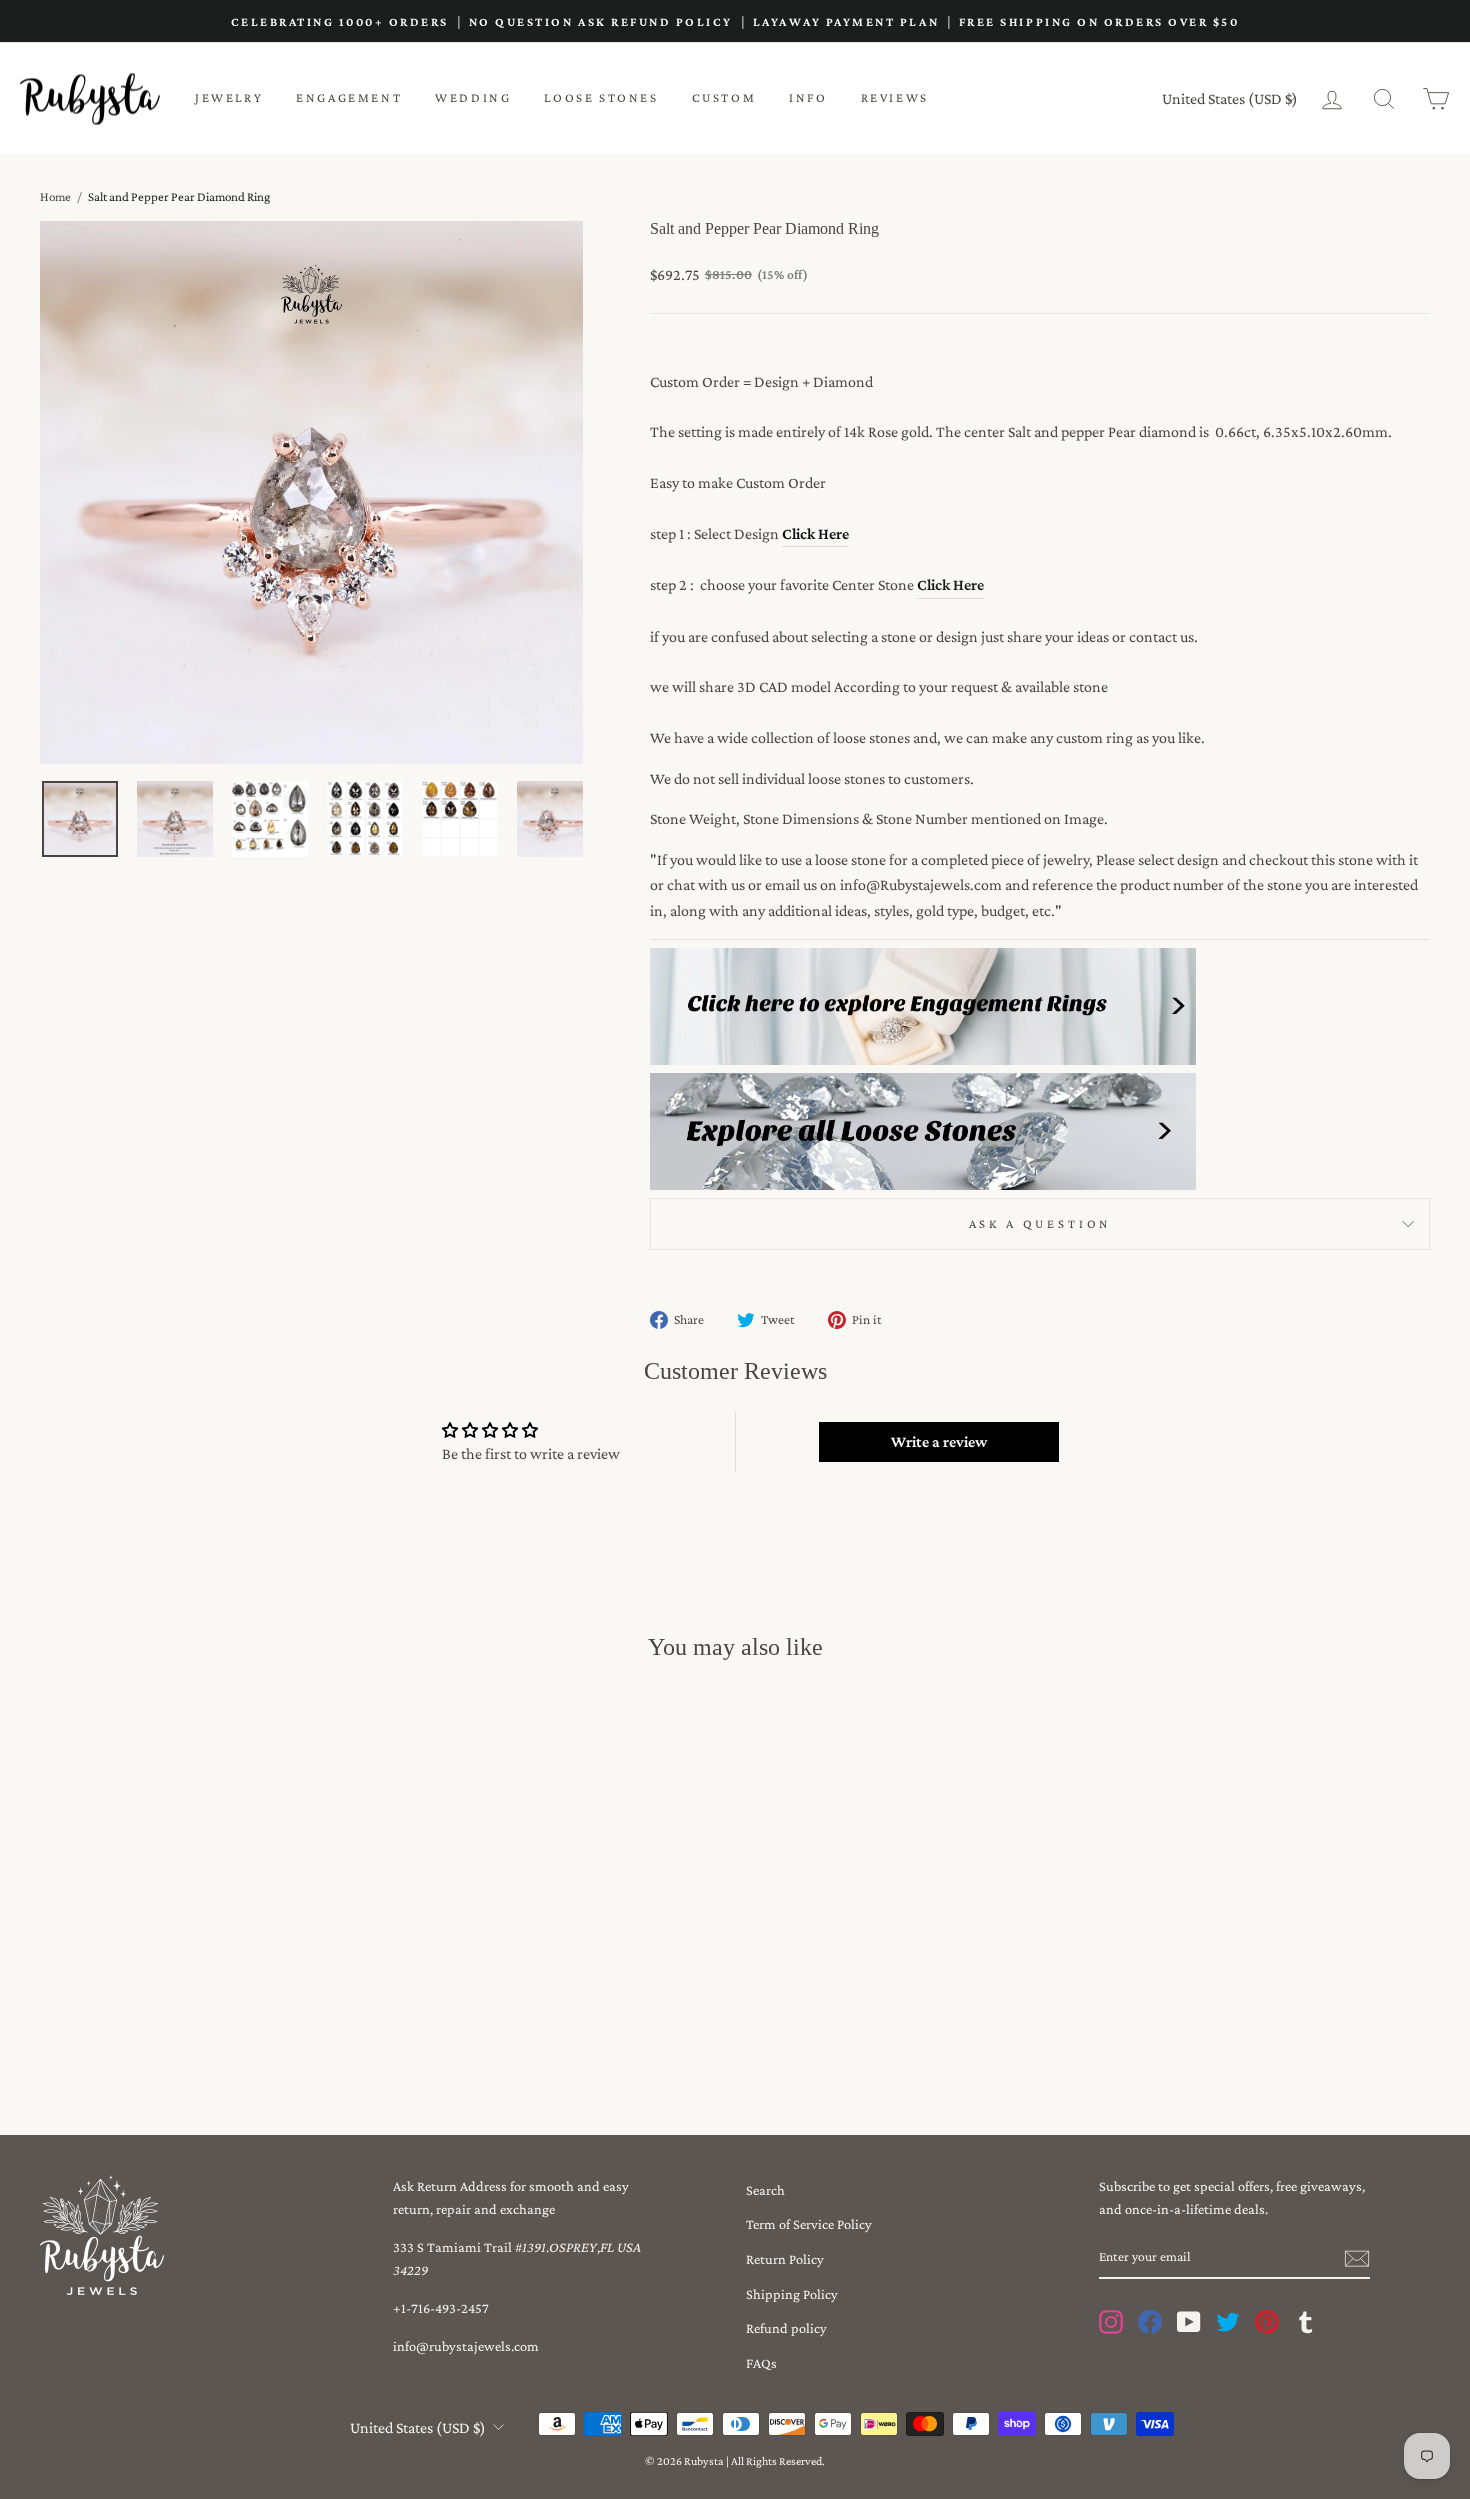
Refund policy (786, 2328)
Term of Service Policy (809, 2224)
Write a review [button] (939, 1441)
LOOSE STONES (601, 97)
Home (55, 196)
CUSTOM (724, 97)
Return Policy (785, 2259)
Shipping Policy (792, 2294)
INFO (808, 97)
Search (765, 2190)
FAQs (761, 2363)
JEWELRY (229, 97)
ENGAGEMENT (349, 97)
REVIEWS (895, 97)
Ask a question (1040, 1224)
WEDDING (473, 97)
